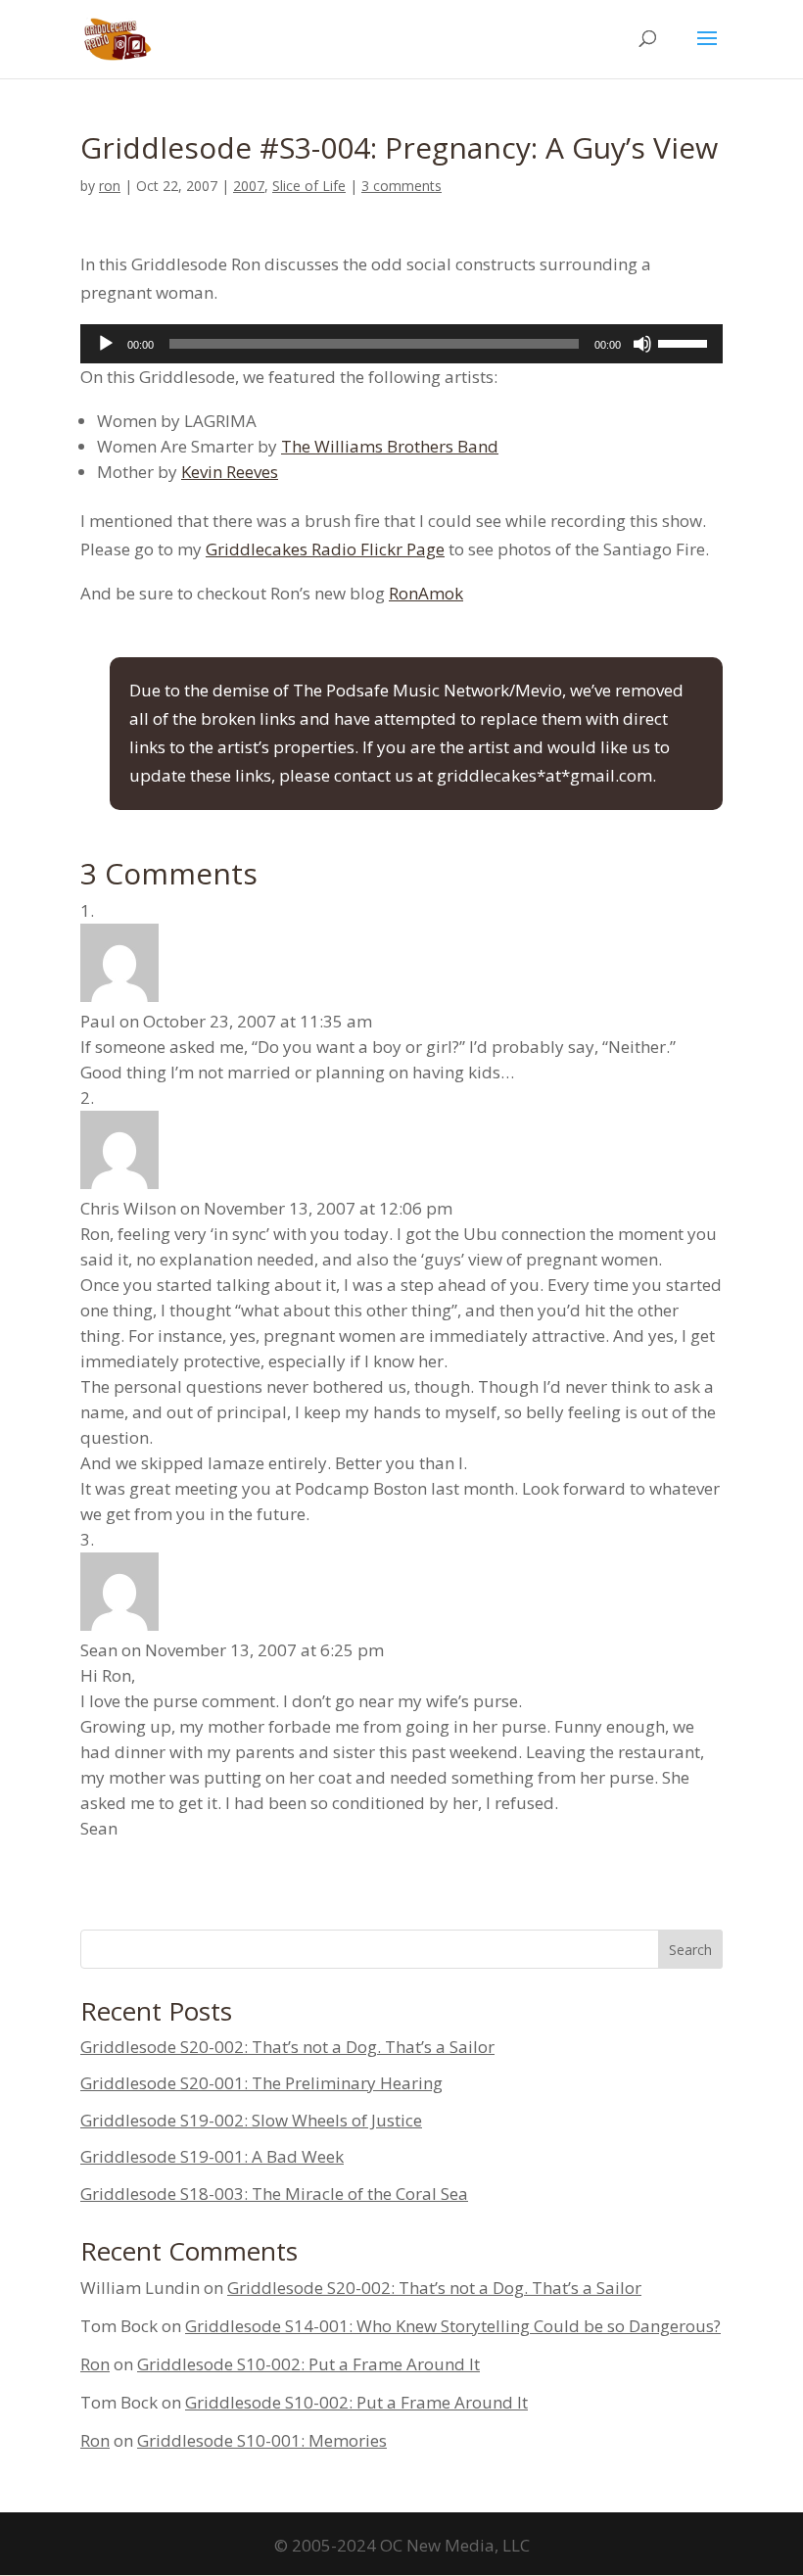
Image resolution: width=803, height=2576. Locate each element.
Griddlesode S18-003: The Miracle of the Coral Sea (274, 2194)
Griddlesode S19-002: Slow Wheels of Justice (251, 2120)
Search (690, 1950)
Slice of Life (309, 186)
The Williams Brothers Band (390, 446)
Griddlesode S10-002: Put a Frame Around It (308, 2364)
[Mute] (642, 344)
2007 (249, 186)
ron (110, 186)
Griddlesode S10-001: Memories (262, 2440)
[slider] (685, 342)
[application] (401, 344)
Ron (95, 2364)
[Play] (106, 344)
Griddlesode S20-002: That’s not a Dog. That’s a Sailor (287, 2047)
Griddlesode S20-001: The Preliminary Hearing (261, 2083)
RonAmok (426, 593)
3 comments (401, 186)
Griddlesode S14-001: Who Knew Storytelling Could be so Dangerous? (453, 2326)
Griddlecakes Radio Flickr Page (325, 549)
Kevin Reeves (230, 472)
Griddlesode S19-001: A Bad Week (212, 2156)
